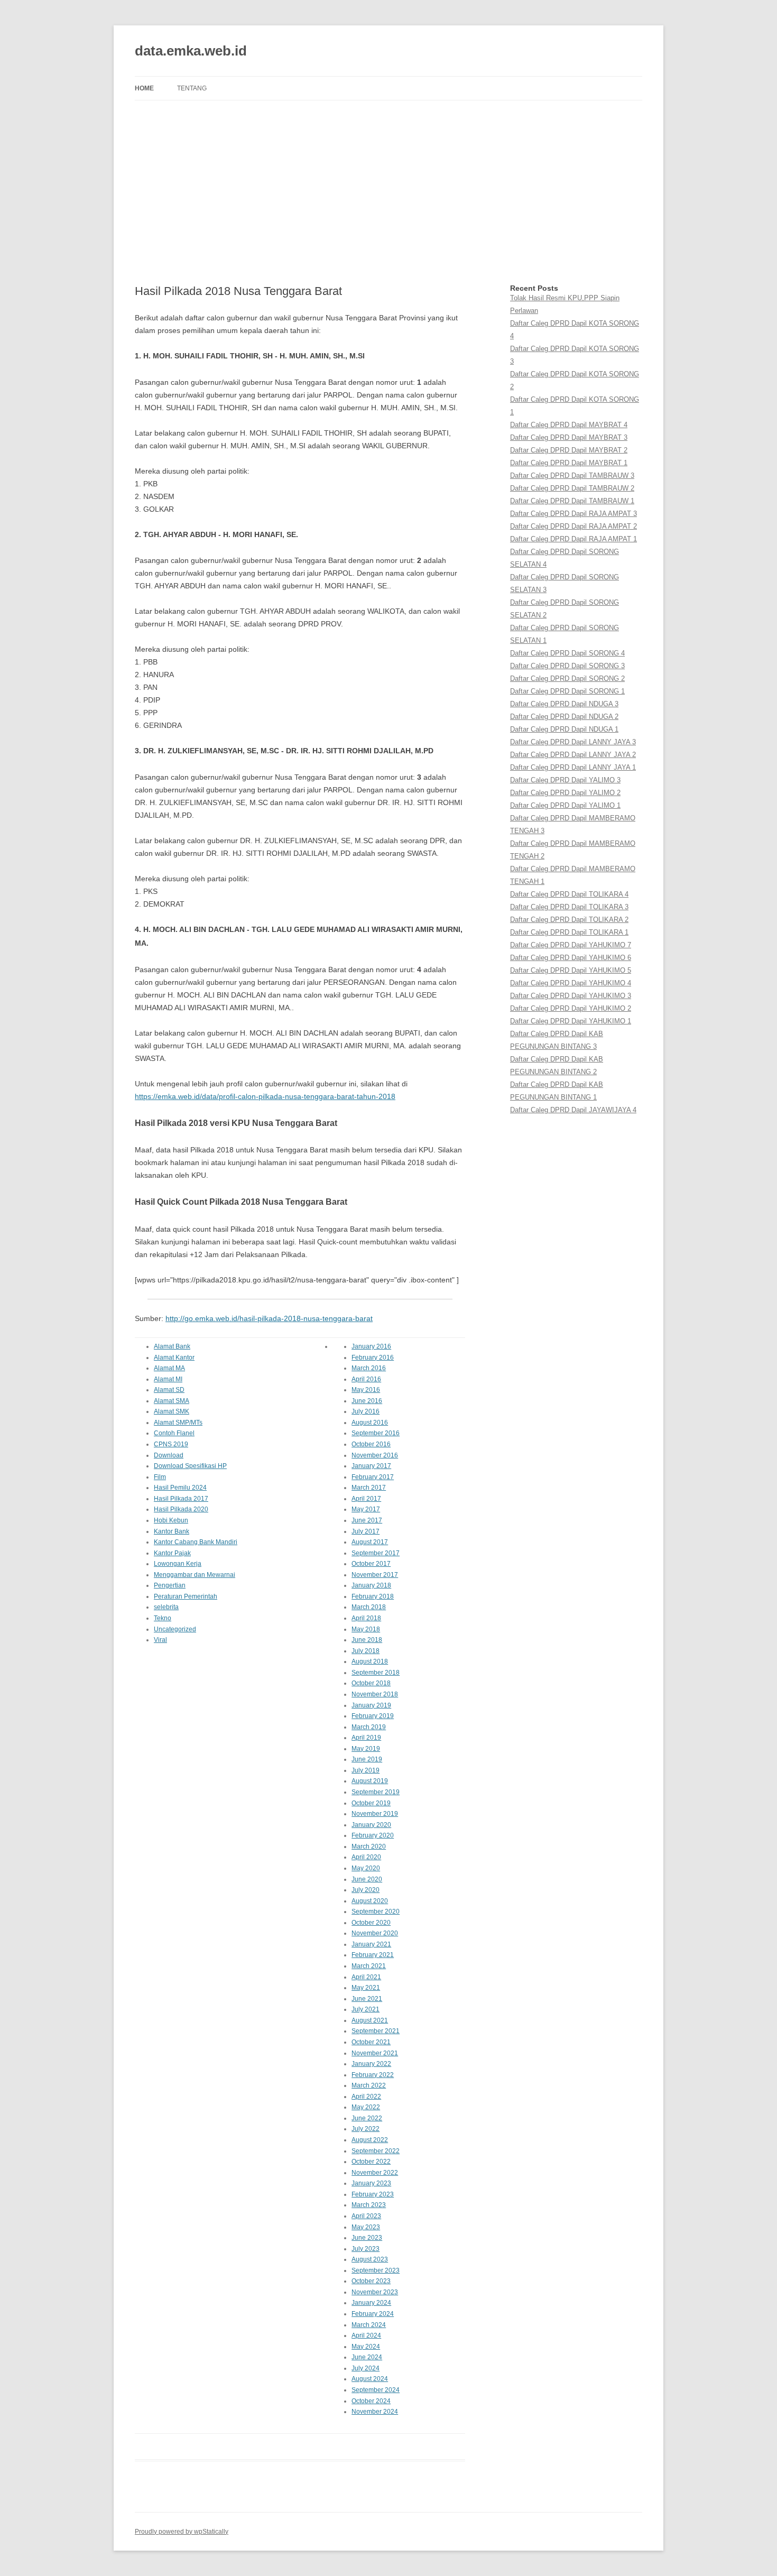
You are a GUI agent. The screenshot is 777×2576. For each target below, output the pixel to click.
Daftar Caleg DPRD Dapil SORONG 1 (567, 691)
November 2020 (375, 1933)
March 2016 (369, 1368)
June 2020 (367, 1879)
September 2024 (376, 2390)
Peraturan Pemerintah (186, 1596)
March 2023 (369, 2205)
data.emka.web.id (191, 51)
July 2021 (366, 2009)
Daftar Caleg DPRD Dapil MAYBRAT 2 (569, 450)
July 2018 (366, 1651)
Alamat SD (169, 1390)
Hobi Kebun (171, 1520)
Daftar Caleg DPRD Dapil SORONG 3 (567, 666)
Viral (160, 1640)
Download (169, 1455)
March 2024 (369, 2325)
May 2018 (366, 1629)
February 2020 (373, 1835)
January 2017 (371, 1466)
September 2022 (376, 2151)
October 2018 (371, 1683)
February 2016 (373, 1358)
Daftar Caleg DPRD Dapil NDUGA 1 (564, 729)
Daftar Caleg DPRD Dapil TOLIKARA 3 (569, 907)
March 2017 (369, 1488)
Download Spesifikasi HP (190, 1466)
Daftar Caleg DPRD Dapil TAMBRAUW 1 (572, 501)
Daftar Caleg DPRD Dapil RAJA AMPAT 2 (573, 526)
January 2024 (371, 2303)
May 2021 (366, 1988)
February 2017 (373, 1477)
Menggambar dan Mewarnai (195, 1575)
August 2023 (370, 2259)
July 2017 (366, 1531)
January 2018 (371, 1585)
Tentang (192, 88)
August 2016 (370, 1423)
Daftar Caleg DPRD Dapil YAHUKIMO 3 (571, 996)
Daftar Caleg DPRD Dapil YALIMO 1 (565, 805)
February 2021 (373, 1955)
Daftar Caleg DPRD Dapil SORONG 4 (567, 653)
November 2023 (375, 2292)
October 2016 (371, 1444)
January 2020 (371, 1825)
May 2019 (366, 1749)
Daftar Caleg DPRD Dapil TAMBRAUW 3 (572, 476)
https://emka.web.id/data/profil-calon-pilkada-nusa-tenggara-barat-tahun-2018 (265, 1096)
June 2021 (367, 1999)
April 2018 (366, 1618)
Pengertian (170, 1585)
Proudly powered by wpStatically (182, 2532)
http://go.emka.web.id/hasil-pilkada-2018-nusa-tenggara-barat (269, 1318)
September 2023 (376, 2270)
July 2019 (366, 1770)
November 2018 (375, 1694)
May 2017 (366, 1509)
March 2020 (369, 1846)
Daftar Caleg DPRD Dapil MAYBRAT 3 (569, 437)
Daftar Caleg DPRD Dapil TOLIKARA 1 (569, 932)
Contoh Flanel (174, 1433)
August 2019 (370, 1781)
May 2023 (366, 2227)
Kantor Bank (172, 1531)
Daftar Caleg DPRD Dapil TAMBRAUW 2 (572, 488)
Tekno (163, 1618)
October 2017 (371, 1564)
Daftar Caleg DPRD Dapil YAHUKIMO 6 (571, 958)
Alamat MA (169, 1368)
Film (160, 1477)
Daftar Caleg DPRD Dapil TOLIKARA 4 (569, 894)
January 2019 (371, 1705)
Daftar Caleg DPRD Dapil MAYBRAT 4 (569, 425)
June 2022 (367, 2118)
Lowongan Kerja (178, 1564)
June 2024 (367, 2357)
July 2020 (366, 1890)
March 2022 (369, 2085)
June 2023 (367, 2238)
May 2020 (366, 1868)
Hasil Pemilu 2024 (180, 1488)
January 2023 (371, 2183)
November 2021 (375, 2053)
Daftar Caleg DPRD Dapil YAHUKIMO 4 (571, 983)
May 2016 (366, 1390)
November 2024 (375, 2412)
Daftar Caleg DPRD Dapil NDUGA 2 (564, 717)
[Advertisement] (388, 192)
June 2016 (367, 1401)
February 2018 (373, 1596)
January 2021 (371, 1944)
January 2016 (371, 1346)
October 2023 (371, 2281)
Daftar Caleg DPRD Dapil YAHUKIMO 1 (571, 1021)
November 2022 (375, 2173)
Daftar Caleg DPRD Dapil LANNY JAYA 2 (573, 755)
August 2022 (370, 2140)
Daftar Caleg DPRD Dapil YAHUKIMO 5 (571, 970)
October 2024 (371, 2401)
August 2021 (370, 2020)
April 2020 (366, 1857)
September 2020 (376, 1912)
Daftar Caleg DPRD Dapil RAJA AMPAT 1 (573, 539)
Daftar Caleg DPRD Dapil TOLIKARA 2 (569, 920)
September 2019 (376, 1792)
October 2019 (371, 1803)
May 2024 (366, 2347)
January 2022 (371, 2064)
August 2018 (370, 1661)
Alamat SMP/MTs (178, 1423)
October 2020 (371, 1923)
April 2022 (366, 2097)
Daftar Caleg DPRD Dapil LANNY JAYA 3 (573, 742)
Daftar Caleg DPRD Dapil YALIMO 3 (565, 780)
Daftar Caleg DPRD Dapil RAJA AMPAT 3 (573, 514)
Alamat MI (168, 1379)
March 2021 (369, 1966)
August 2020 (370, 1901)
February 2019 (373, 1716)
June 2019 (367, 1759)
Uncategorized (175, 1629)
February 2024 (373, 2314)
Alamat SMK (172, 1411)
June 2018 (367, 1640)
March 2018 (369, 1607)
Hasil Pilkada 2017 (181, 1499)
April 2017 (366, 1499)
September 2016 (376, 1433)
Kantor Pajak (172, 1553)
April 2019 (366, 1738)
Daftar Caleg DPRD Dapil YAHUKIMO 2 (571, 1008)
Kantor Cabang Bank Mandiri (196, 1542)
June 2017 (367, 1520)
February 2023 (373, 2194)
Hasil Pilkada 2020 (181, 1509)
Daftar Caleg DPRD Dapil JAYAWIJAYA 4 (573, 1110)
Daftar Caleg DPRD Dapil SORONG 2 (567, 678)
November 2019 (375, 1814)
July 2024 (366, 2368)
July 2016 (366, 1411)
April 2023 (366, 2216)
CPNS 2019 (171, 1444)
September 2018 (376, 1673)
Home (144, 88)
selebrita (166, 1607)
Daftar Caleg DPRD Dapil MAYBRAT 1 (569, 463)
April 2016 (366, 1379)
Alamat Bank (172, 1346)
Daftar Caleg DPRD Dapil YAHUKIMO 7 (571, 945)
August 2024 (370, 2379)
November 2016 (375, 1455)
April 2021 (366, 1977)
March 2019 (369, 1727)
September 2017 (376, 1553)
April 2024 (366, 2335)
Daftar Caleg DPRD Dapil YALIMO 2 (565, 793)
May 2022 (366, 2107)
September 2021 (376, 2031)
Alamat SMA (172, 1401)
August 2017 (370, 1542)
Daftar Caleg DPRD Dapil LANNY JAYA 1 (573, 767)
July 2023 (366, 2249)
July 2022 (366, 2129)
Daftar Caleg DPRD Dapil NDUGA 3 (564, 704)
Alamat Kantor (174, 1358)
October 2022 (371, 2162)
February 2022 (373, 2075)
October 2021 (371, 2042)
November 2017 (375, 1575)
